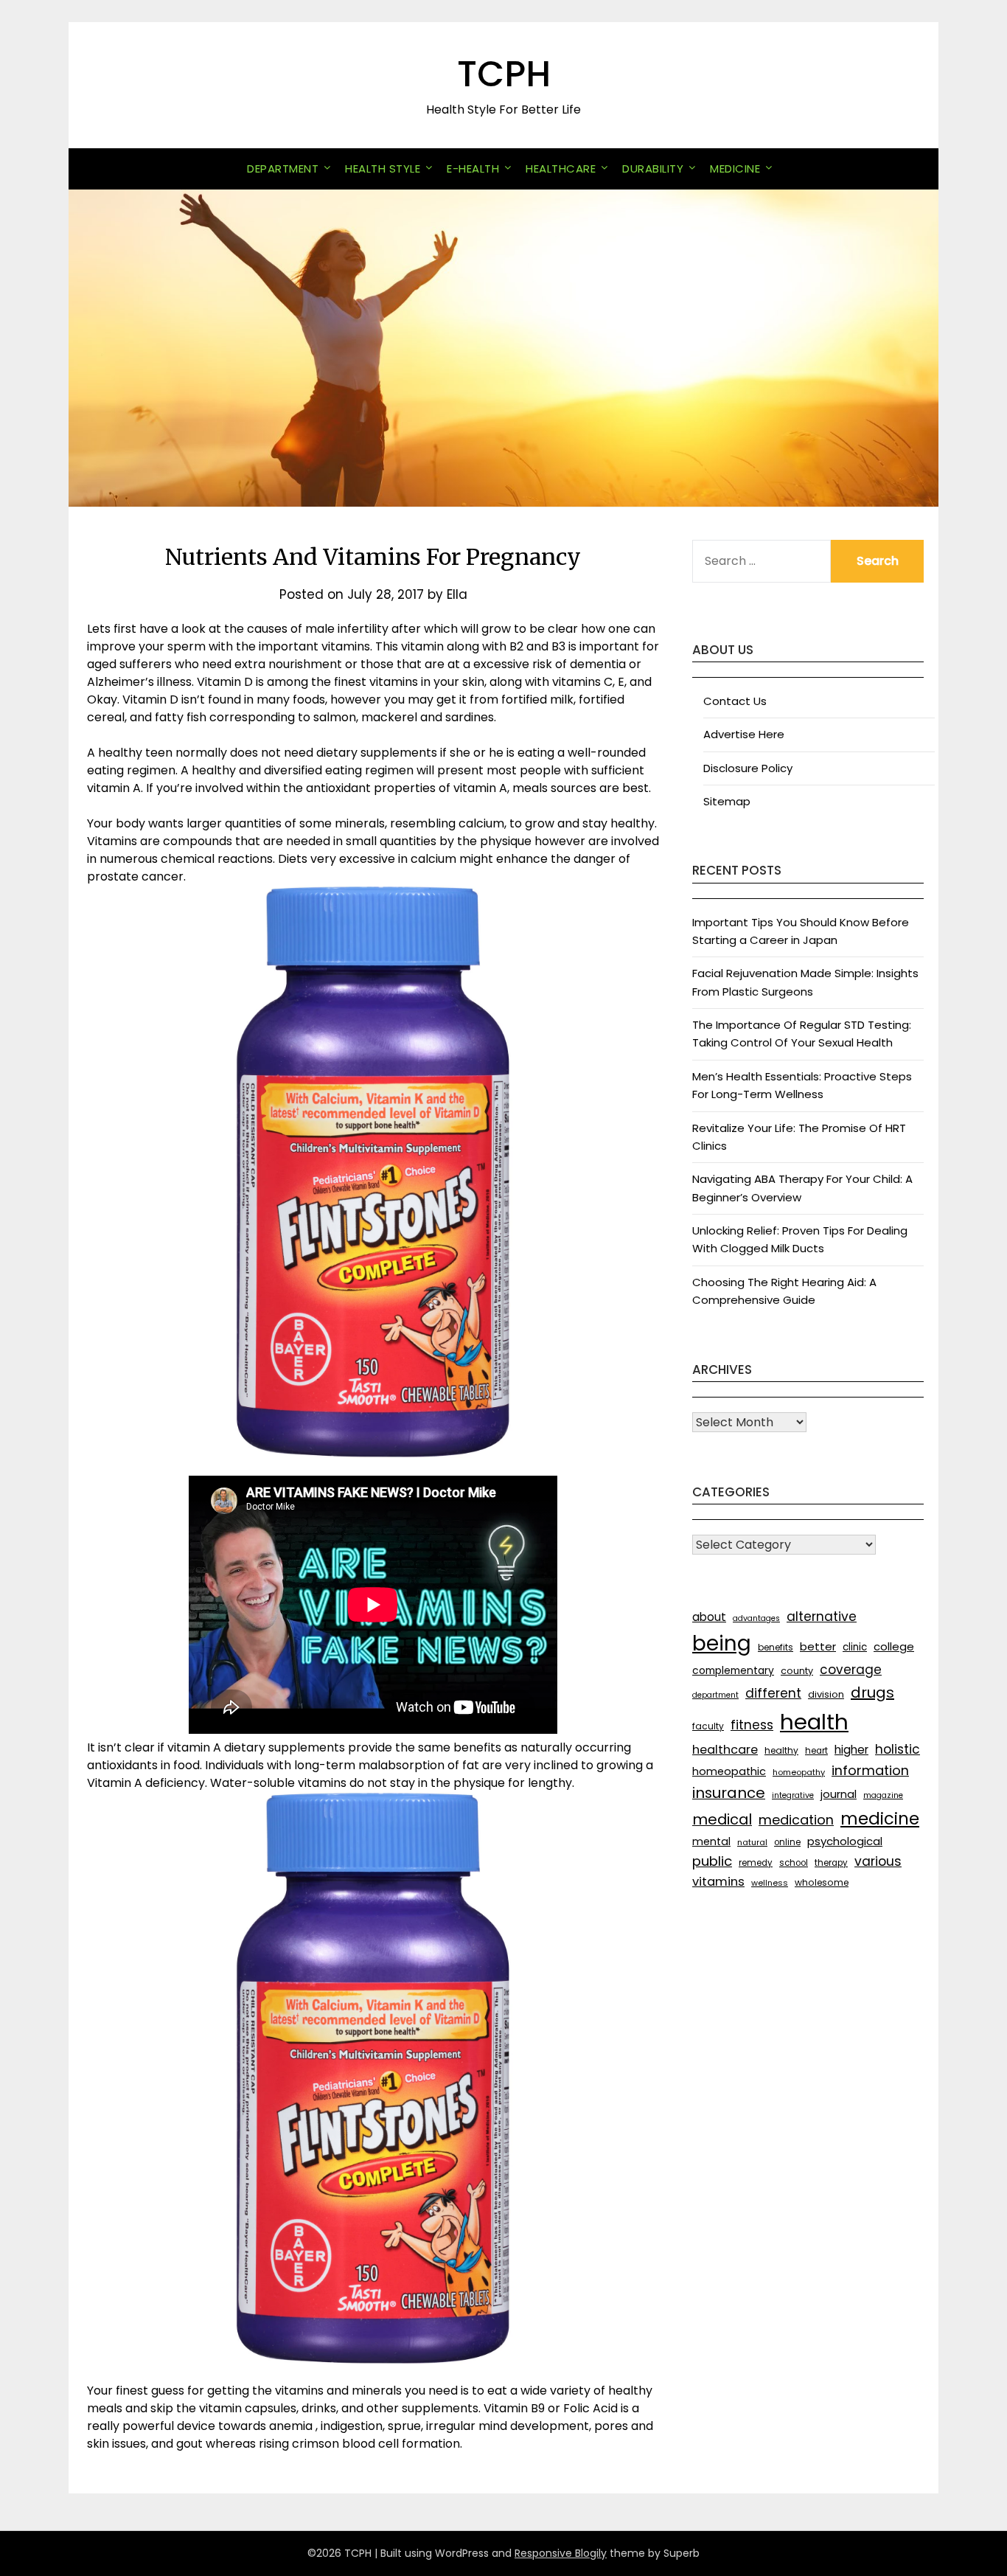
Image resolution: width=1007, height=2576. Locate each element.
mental (711, 1841)
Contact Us (735, 701)
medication (796, 1820)
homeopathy (799, 1772)
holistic (898, 1749)
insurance (729, 1793)
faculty (708, 1726)
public (712, 1861)
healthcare (725, 1750)
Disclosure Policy (748, 768)
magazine (883, 1795)
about (709, 1617)
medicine (880, 1819)
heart (816, 1751)
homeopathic (729, 1771)
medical (722, 1819)
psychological (845, 1841)
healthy (781, 1750)
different (773, 1693)
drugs (872, 1693)
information (870, 1770)
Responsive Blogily (561, 2553)
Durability (653, 169)
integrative (793, 1795)
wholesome (822, 1882)
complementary (733, 1670)
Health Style (383, 169)
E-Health (473, 169)
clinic (855, 1647)
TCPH (504, 74)
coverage (851, 1670)
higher (851, 1750)
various (878, 1861)
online (787, 1842)
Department (283, 169)
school (794, 1863)
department (715, 1695)
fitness (752, 1725)
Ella (457, 594)
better (818, 1646)
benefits (776, 1647)
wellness (770, 1883)
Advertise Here (744, 734)
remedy (756, 1863)
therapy (831, 1863)
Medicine (735, 169)
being (722, 1643)
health (814, 1722)
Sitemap (727, 801)
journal (839, 1794)
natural (752, 1842)
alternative (822, 1617)
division (826, 1694)
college (894, 1646)
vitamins (718, 1882)
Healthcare (561, 169)
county (797, 1671)
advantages (756, 1618)
